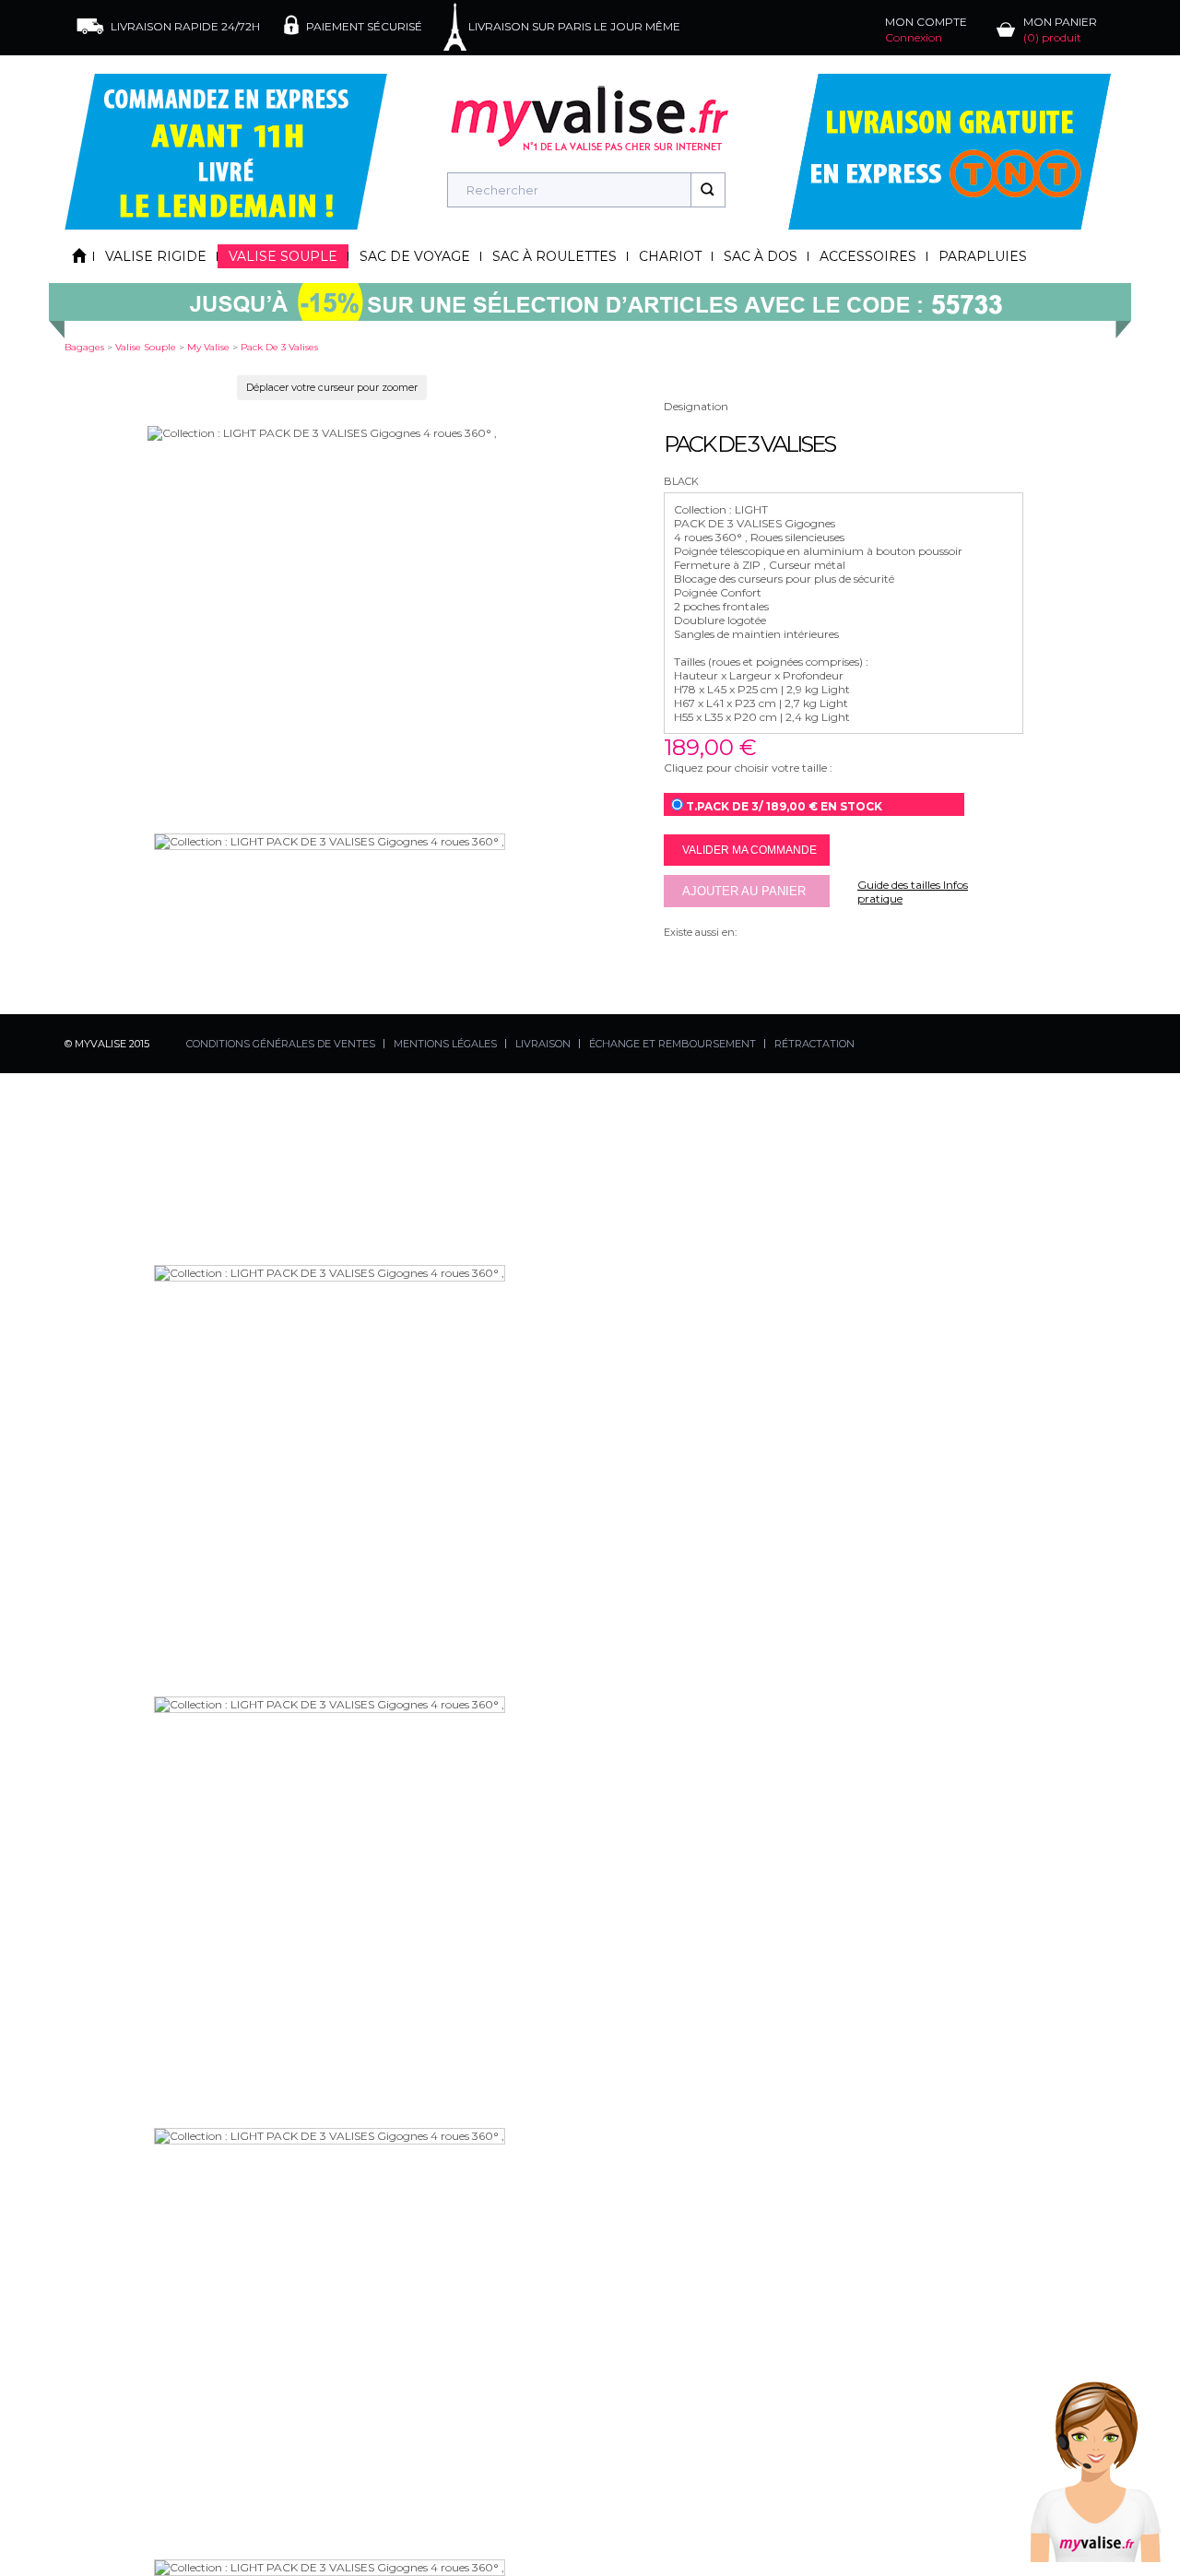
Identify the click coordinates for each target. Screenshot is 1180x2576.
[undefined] (322, 433)
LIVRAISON (543, 1044)
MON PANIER (1060, 30)
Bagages (84, 347)
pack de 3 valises (279, 347)
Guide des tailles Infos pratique (913, 892)
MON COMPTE (926, 30)
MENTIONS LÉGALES (445, 1044)
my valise (208, 347)
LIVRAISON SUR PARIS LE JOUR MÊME (574, 26)
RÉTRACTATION (814, 1044)
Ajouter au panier (744, 891)
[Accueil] (79, 256)
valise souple (146, 347)
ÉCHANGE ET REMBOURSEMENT (673, 1044)
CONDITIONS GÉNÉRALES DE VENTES (281, 1044)
